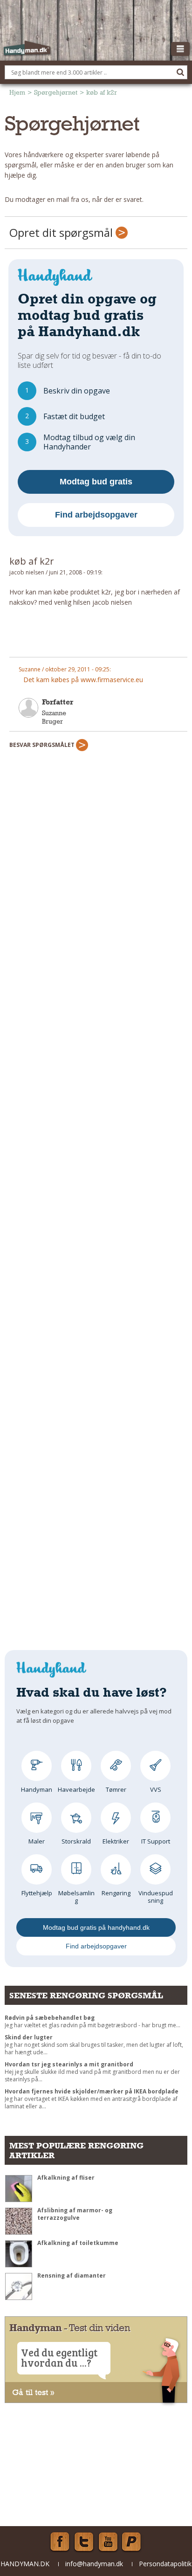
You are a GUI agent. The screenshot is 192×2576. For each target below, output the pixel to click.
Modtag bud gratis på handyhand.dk (96, 1927)
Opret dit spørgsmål (62, 232)
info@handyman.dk (94, 2564)
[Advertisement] (98, 636)
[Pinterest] (132, 2542)
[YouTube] (108, 2542)
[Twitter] (84, 2542)
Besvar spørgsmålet (43, 745)
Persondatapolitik (165, 2564)
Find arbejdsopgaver (96, 515)
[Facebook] (60, 2542)
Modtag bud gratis (96, 482)
